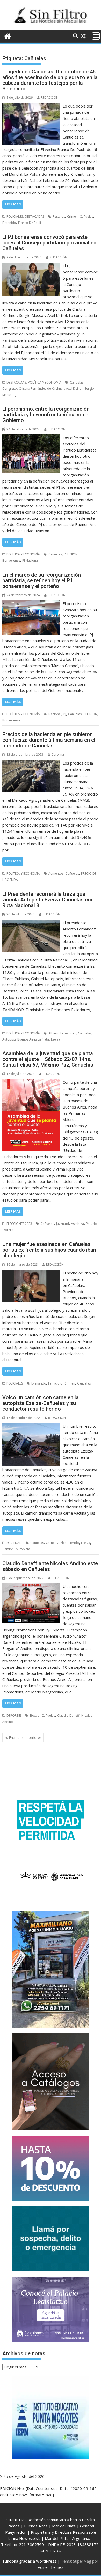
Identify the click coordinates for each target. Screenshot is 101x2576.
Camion (8, 1549)
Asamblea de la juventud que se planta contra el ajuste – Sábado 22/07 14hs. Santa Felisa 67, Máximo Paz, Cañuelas (48, 1059)
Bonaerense (11, 720)
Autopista (23, 1549)
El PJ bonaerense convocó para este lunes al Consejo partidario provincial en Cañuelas (49, 243)
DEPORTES (14, 1715)
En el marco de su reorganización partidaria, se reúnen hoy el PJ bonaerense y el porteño (42, 580)
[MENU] (96, 36)
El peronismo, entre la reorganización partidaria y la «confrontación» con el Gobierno (46, 415)
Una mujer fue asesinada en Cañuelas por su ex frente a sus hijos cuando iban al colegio (49, 1250)
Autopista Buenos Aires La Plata (26, 1039)
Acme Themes (51, 2567)
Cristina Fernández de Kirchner (41, 389)
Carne (50, 1543)
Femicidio (55, 1383)
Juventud (63, 1224)
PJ (15, 395)
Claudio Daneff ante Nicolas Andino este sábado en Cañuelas (50, 1566)
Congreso (10, 389)
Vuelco (62, 1543)
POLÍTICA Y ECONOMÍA (45, 382)
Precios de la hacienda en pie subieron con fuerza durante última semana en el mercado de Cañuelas (49, 740)
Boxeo (35, 1715)
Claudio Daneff (68, 1715)
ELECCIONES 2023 (19, 1224)
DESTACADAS (35, 216)
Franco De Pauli (30, 223)
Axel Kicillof (74, 389)
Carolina (58, 755)
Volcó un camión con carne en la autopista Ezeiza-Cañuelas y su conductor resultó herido (41, 1403)
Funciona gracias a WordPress (30, 2561)
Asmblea (77, 1224)
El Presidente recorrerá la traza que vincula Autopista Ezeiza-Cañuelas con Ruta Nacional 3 (48, 900)
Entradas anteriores (25, 1737)
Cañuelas (86, 216)
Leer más (13, 204)
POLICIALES (15, 216)
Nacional (55, 714)
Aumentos (56, 873)
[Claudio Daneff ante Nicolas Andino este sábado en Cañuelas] (31, 1586)
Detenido (9, 223)
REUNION (71, 554)
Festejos (59, 216)
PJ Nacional (30, 560)
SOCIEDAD (14, 1543)
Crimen (72, 216)
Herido (74, 1543)
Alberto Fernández (62, 1033)
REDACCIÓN (50, 98)
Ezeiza (56, 1039)
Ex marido (39, 1383)
